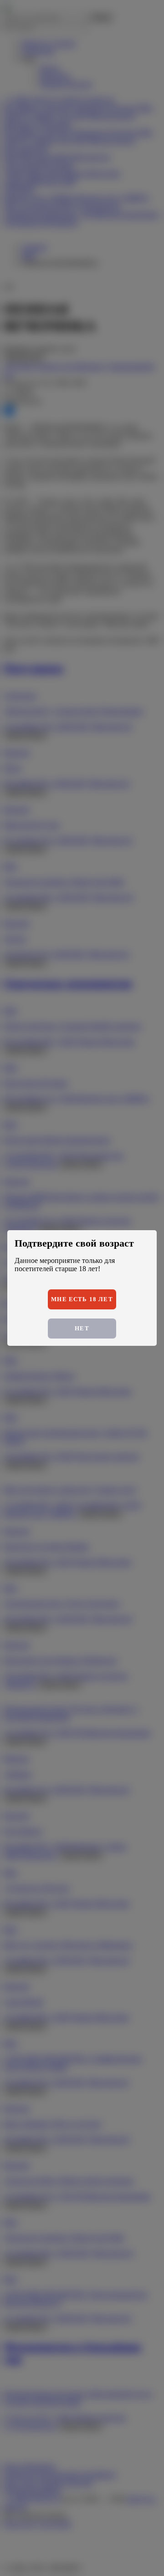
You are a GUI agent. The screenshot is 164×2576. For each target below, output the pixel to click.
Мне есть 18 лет (82, 1299)
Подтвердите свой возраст (74, 1243)
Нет (82, 1328)
